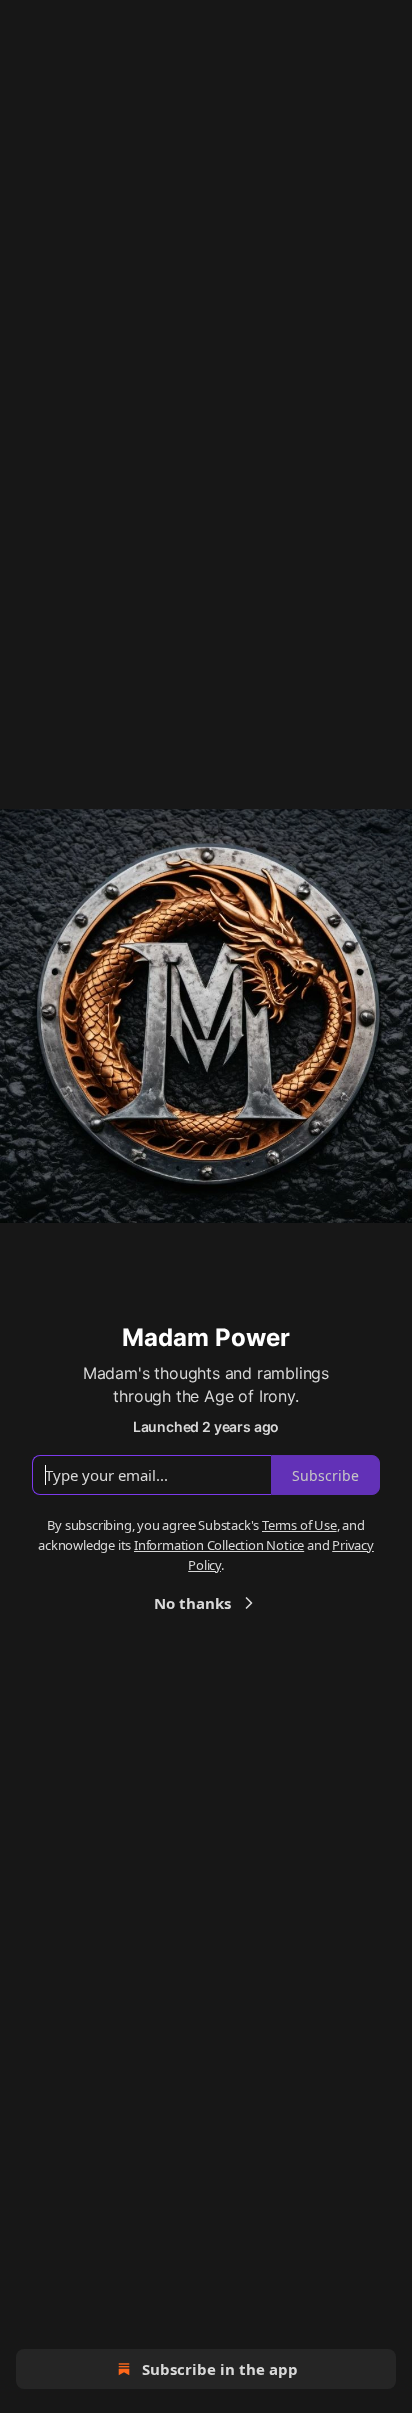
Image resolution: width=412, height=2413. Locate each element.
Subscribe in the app (220, 2369)
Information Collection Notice (219, 1545)
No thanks (192, 1603)
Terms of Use (299, 1525)
